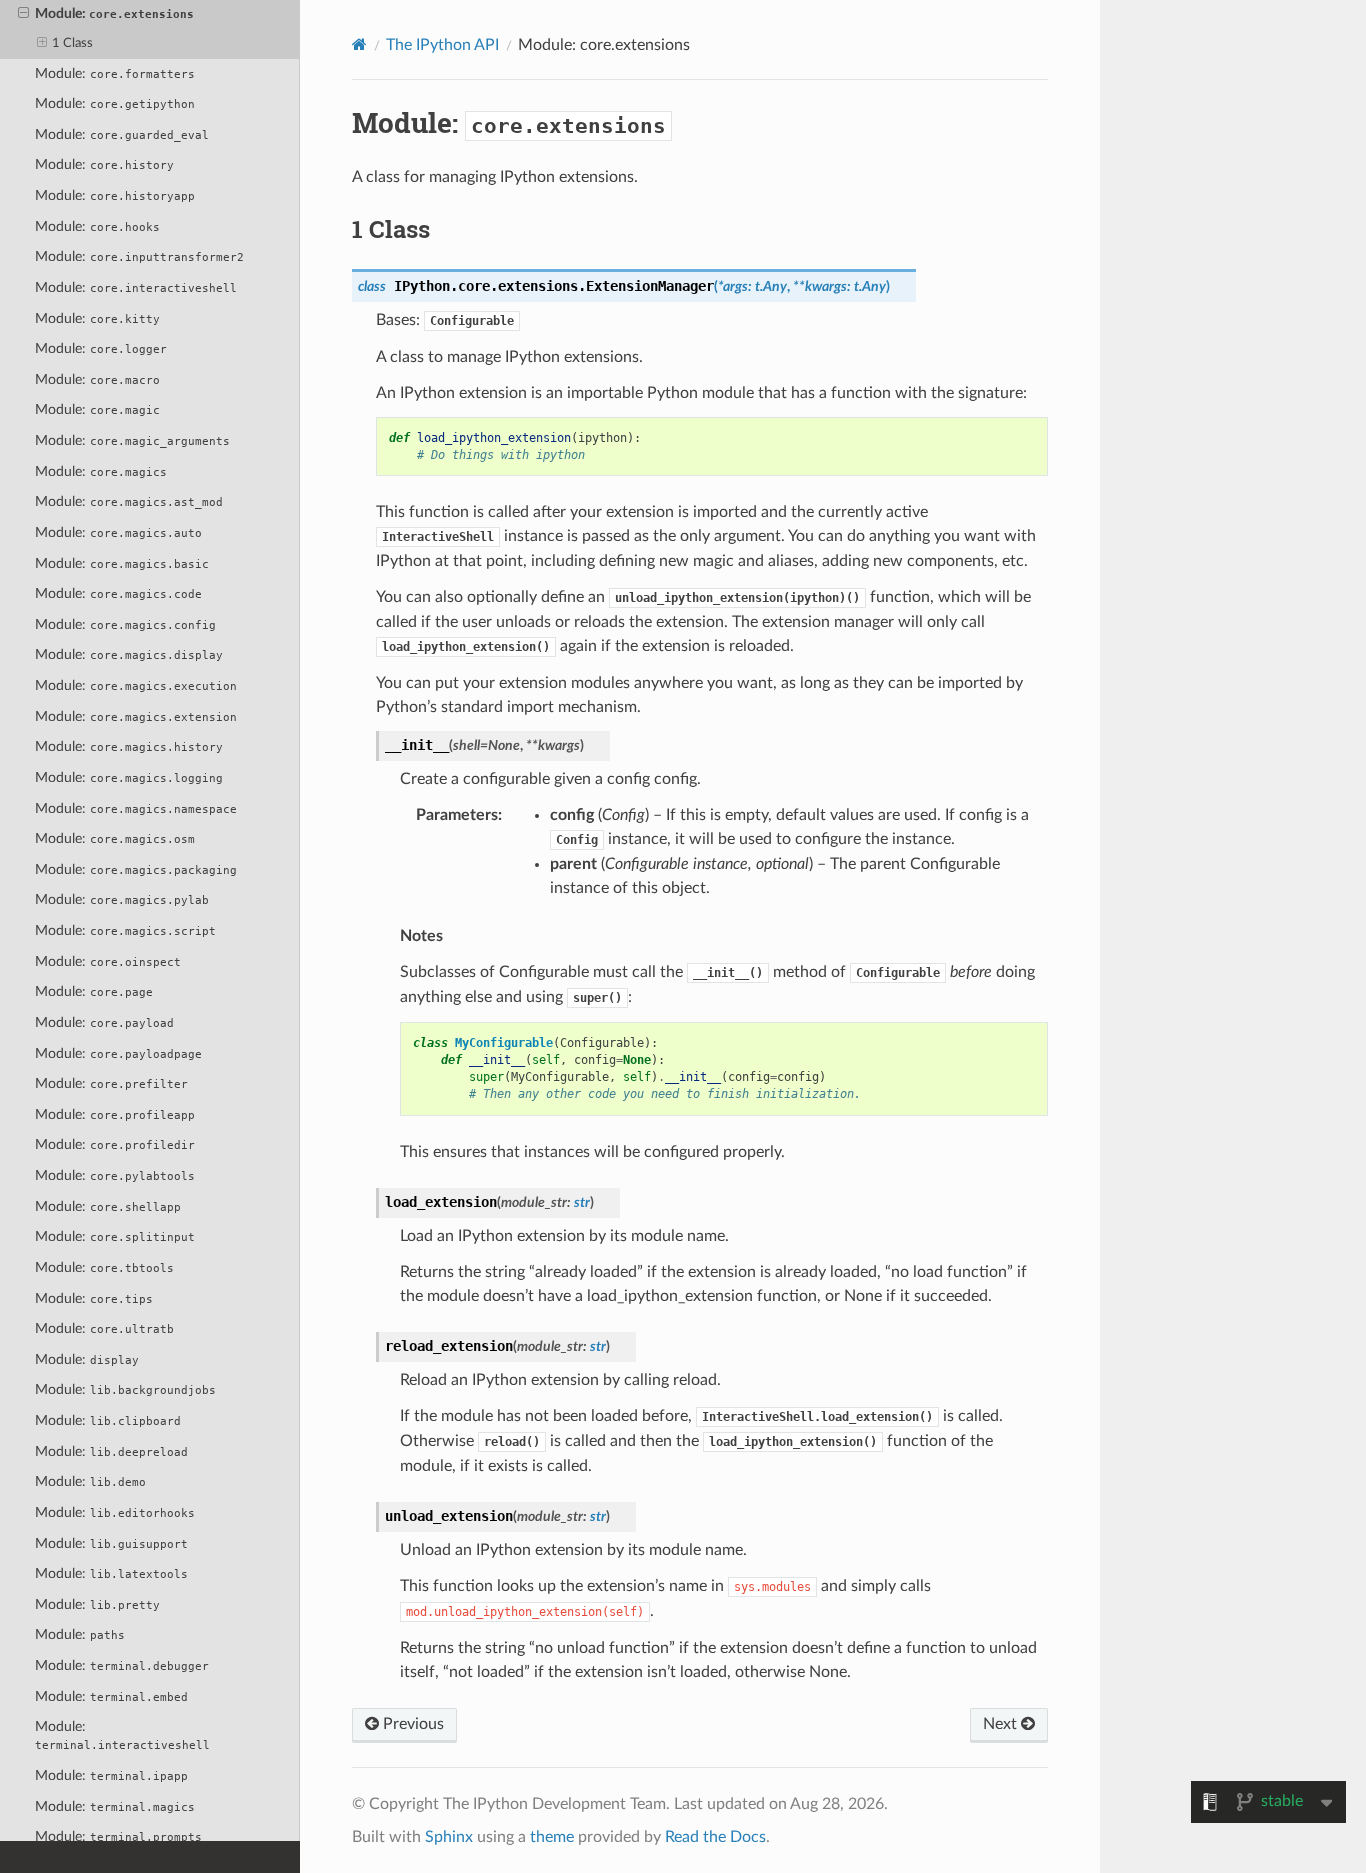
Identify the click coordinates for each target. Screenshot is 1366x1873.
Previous (411, 1724)
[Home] (359, 44)
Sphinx (449, 1837)
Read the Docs (715, 1837)
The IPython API (442, 45)
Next (1002, 1724)
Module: (114, 13)
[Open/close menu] (23, 14)
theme (552, 1837)
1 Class (72, 43)
